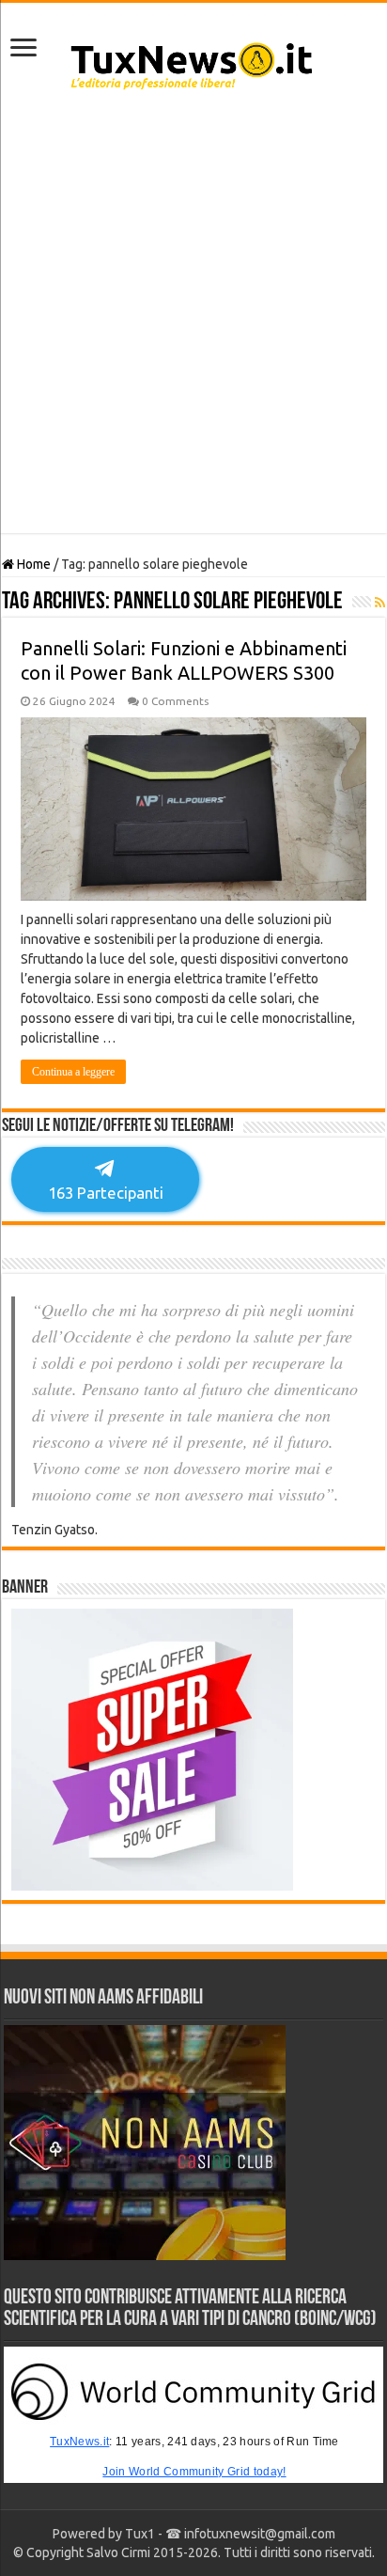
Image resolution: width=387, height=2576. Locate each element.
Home (32, 564)
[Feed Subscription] (380, 603)
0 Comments (175, 701)
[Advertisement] (193, 321)
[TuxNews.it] (194, 60)
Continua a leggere (73, 1072)
